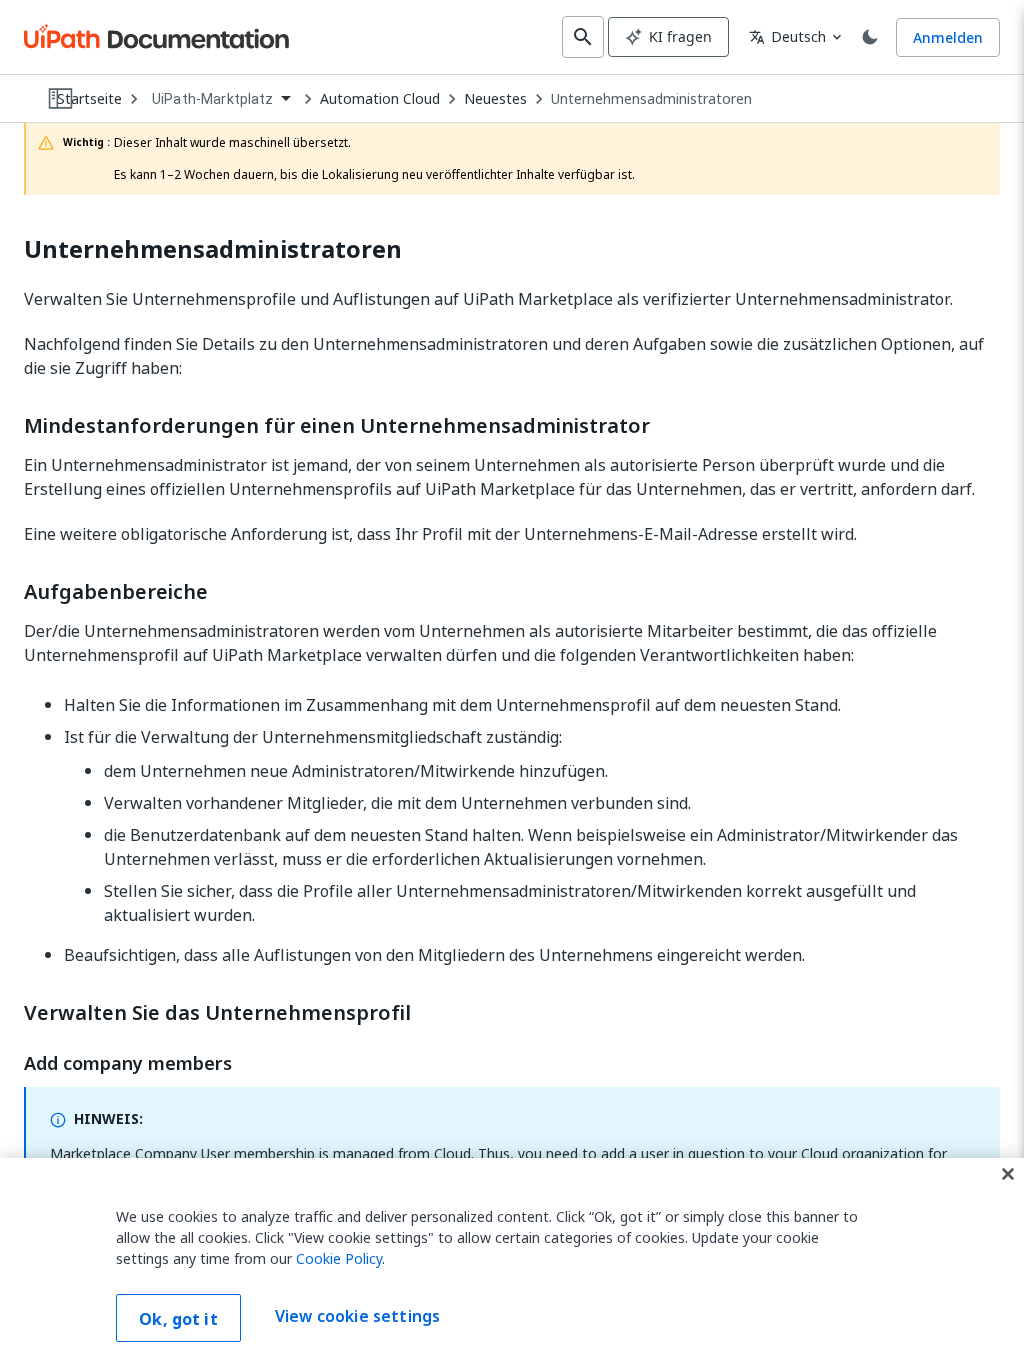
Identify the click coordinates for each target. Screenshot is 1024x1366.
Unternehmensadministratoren (651, 99)
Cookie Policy (339, 1258)
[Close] (1008, 1174)
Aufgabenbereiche (116, 592)
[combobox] (221, 99)
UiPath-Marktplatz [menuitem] (213, 99)
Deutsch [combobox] (787, 36)
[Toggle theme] (870, 37)
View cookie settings (357, 1316)
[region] (512, 1262)
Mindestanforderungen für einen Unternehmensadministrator (337, 426)
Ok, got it (178, 1319)
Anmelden (948, 37)
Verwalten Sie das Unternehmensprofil (217, 1013)
